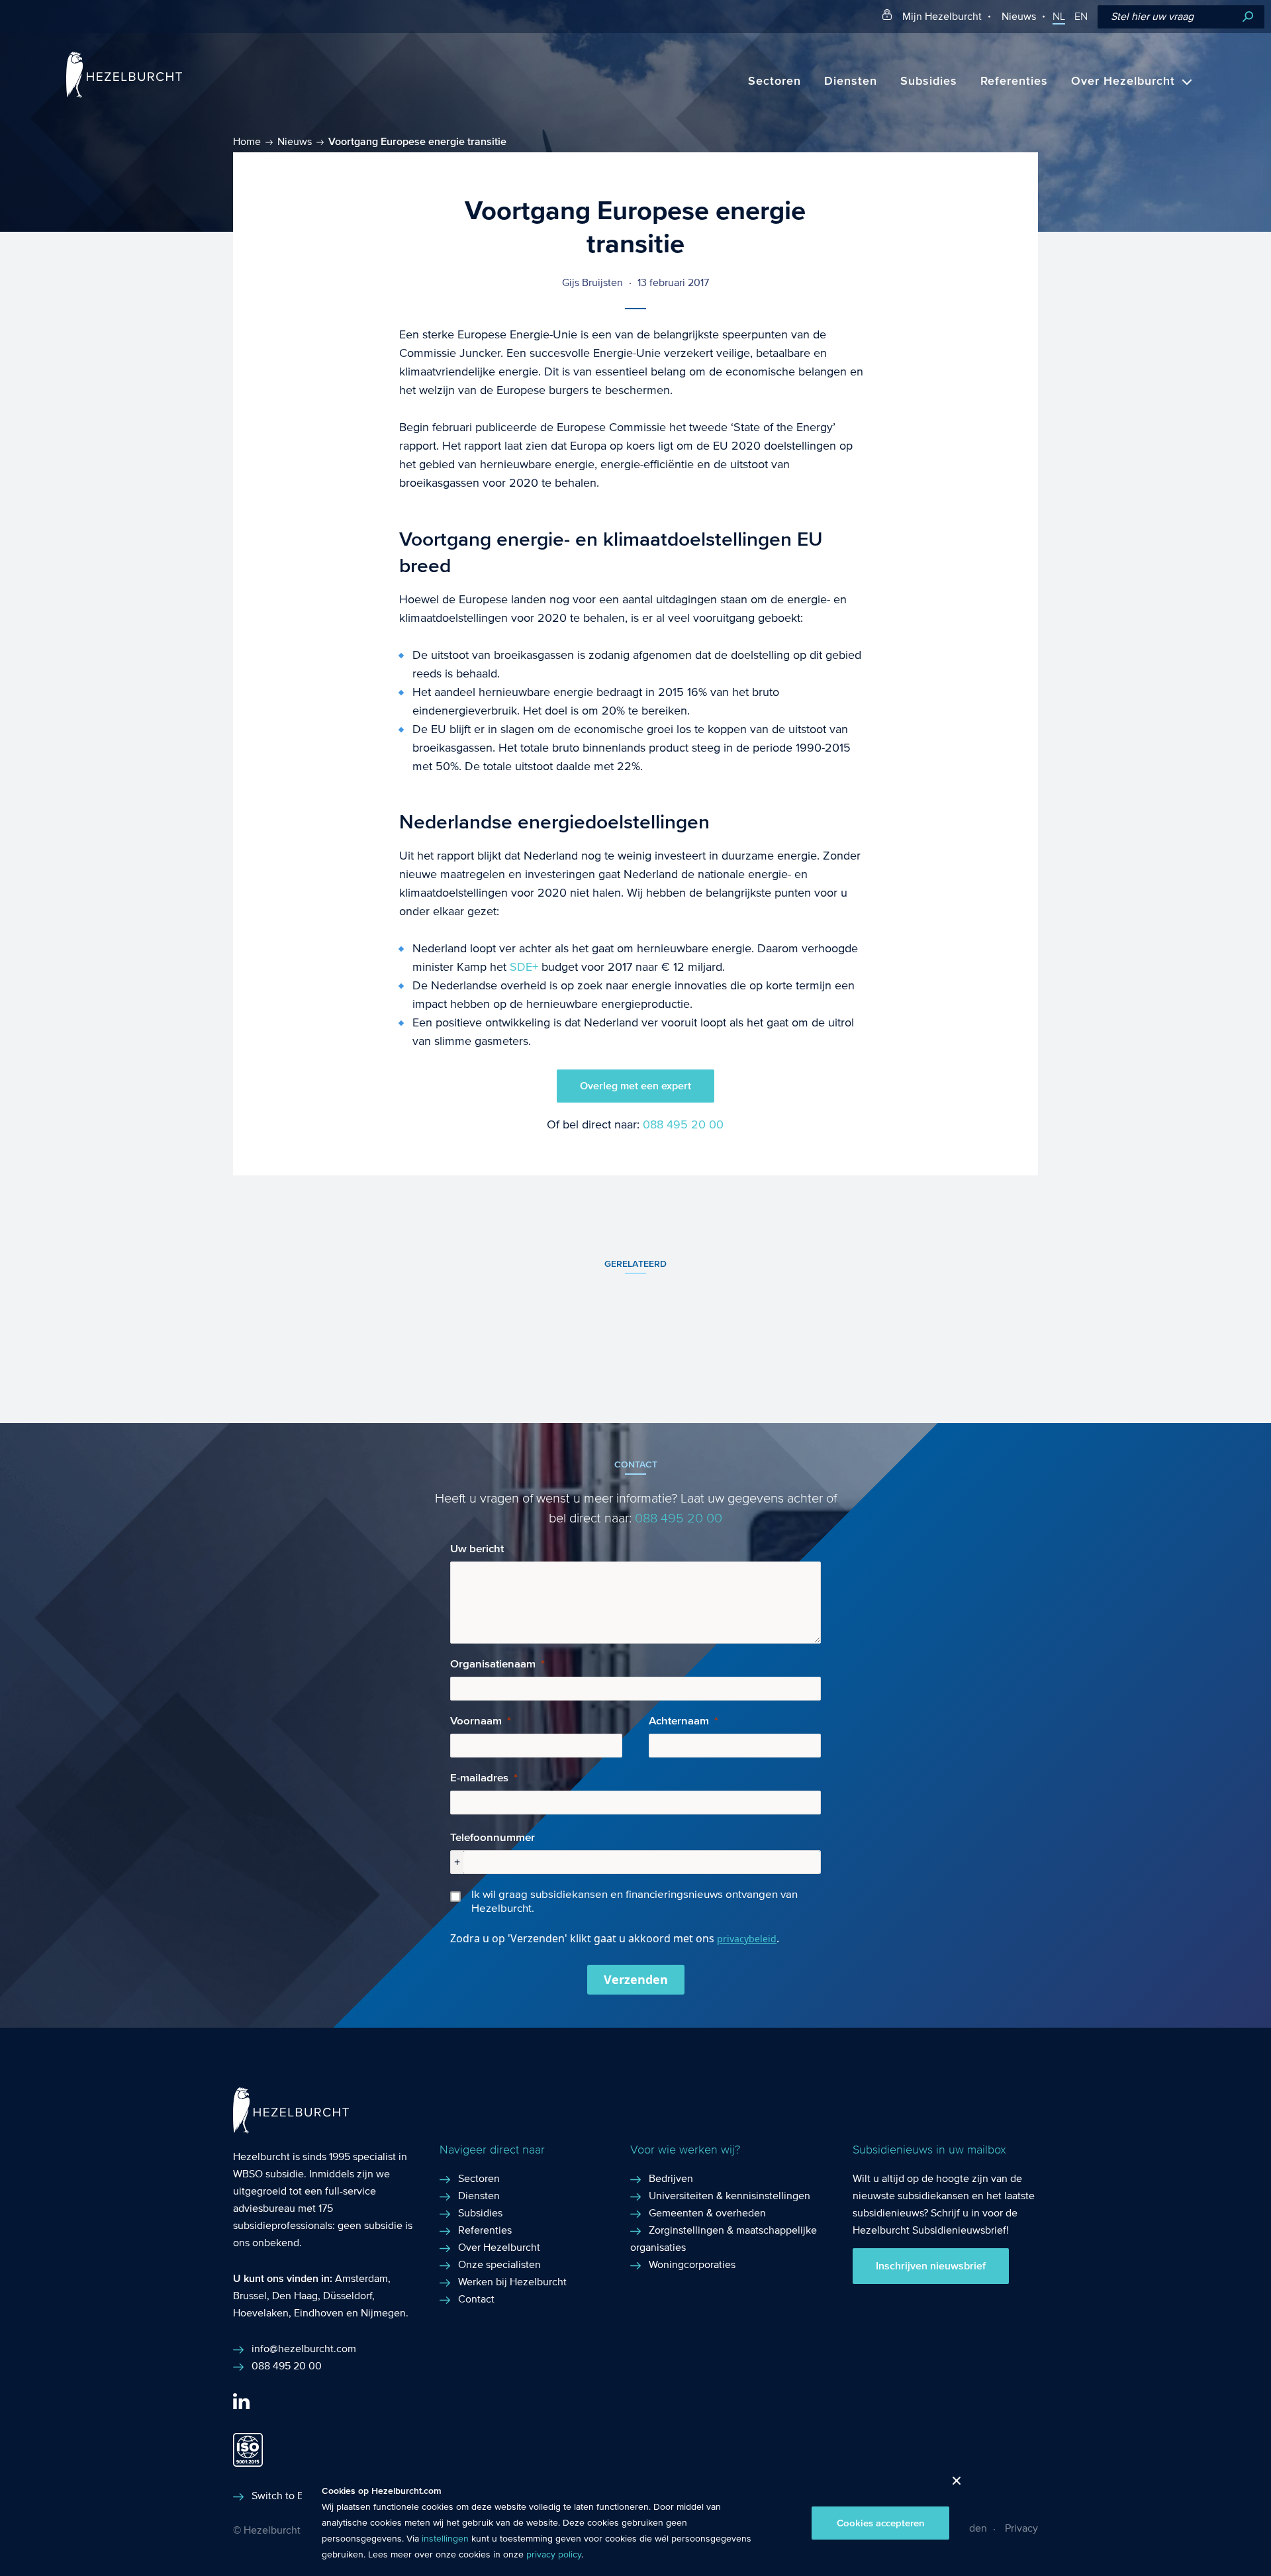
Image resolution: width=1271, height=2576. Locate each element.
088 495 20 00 (683, 1125)
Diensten (851, 81)
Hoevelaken (261, 2313)
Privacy (1021, 2528)
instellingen (445, 2539)
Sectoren (775, 81)
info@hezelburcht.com (304, 2349)
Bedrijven (671, 2178)
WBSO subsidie (268, 2174)
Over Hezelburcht (1123, 81)
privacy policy (554, 2555)
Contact (476, 2299)
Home (247, 141)
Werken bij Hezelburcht (512, 2282)
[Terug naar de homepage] (124, 94)
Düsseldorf (348, 2296)
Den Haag (295, 2296)
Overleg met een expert (635, 1086)
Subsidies (929, 81)
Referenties (1014, 81)
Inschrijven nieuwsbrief (931, 2266)
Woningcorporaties (692, 2264)
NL (1059, 17)
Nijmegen (383, 2313)
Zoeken (1248, 17)
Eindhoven (319, 2313)
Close (952, 2484)
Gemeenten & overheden (707, 2213)
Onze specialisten (499, 2264)
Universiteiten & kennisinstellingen (730, 2196)
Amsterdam (361, 2278)
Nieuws (1019, 16)
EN (1081, 17)
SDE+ (524, 967)
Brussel (250, 2296)
